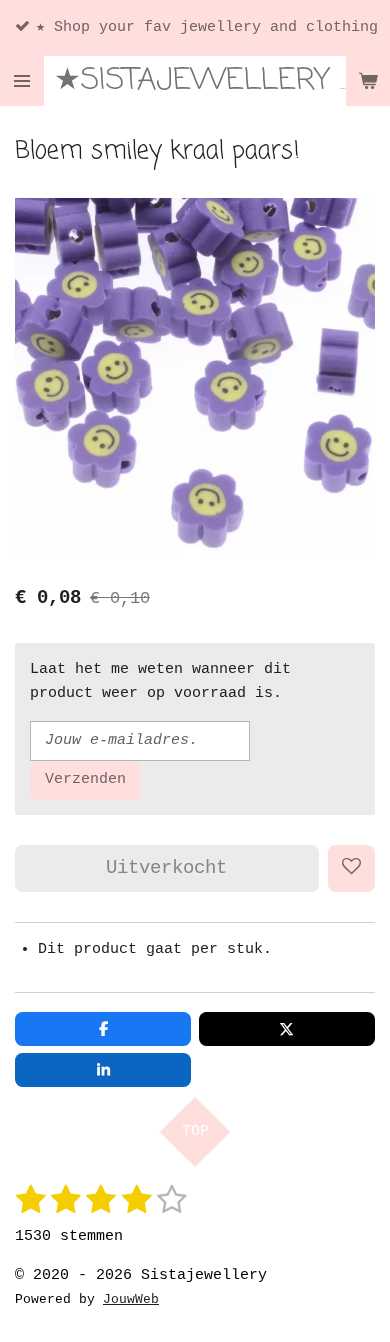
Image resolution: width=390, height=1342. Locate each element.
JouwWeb (131, 1300)
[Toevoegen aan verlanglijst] (351, 868)
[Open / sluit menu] (22, 81)
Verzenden (85, 779)
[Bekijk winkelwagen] (368, 81)
